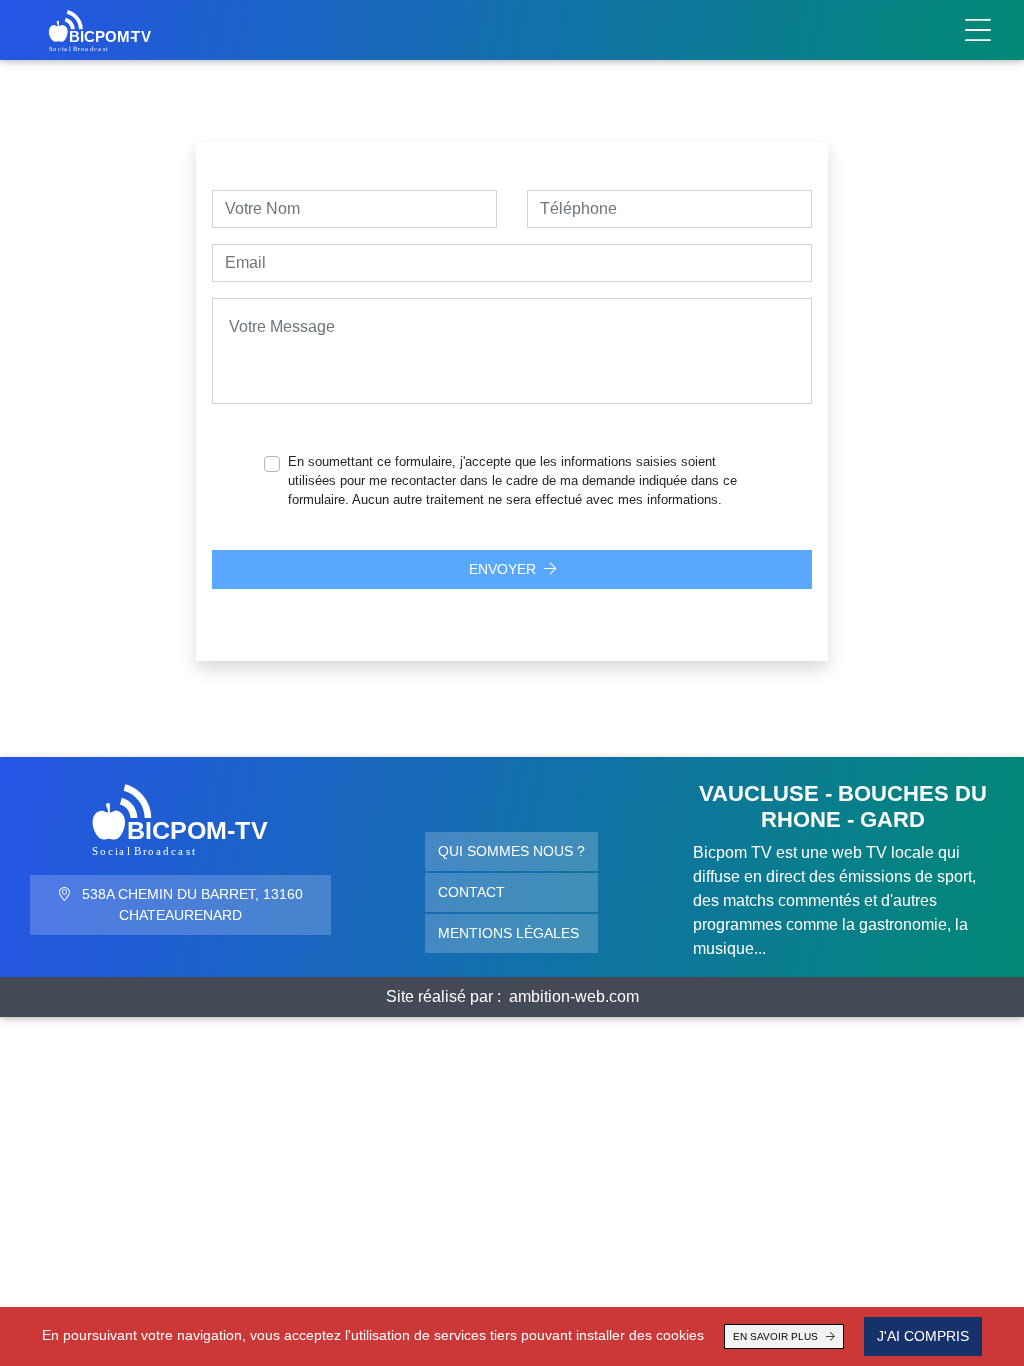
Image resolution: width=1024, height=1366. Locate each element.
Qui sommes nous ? (511, 851)
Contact (471, 892)
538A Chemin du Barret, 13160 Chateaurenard (190, 904)
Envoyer (502, 569)
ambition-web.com (574, 996)
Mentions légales (508, 933)
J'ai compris (923, 1336)
